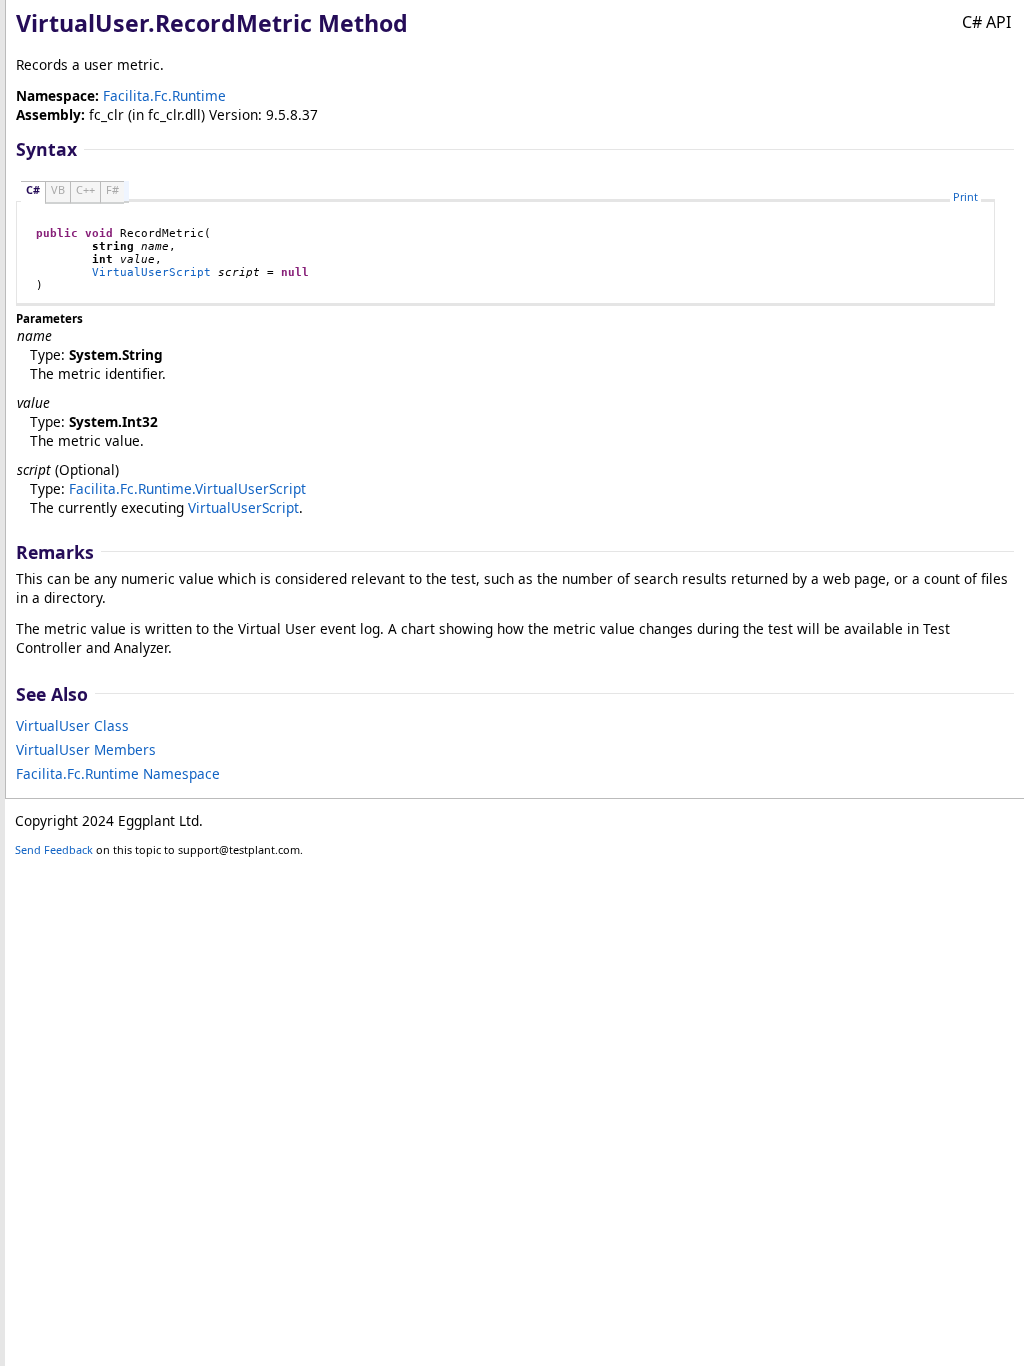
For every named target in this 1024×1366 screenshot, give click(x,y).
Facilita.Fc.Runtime (164, 95)
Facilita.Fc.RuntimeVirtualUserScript (187, 488)
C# (33, 189)
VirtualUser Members (86, 749)
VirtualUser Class (72, 725)
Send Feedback (54, 849)
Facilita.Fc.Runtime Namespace (118, 773)
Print (965, 196)
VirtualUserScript (151, 272)
